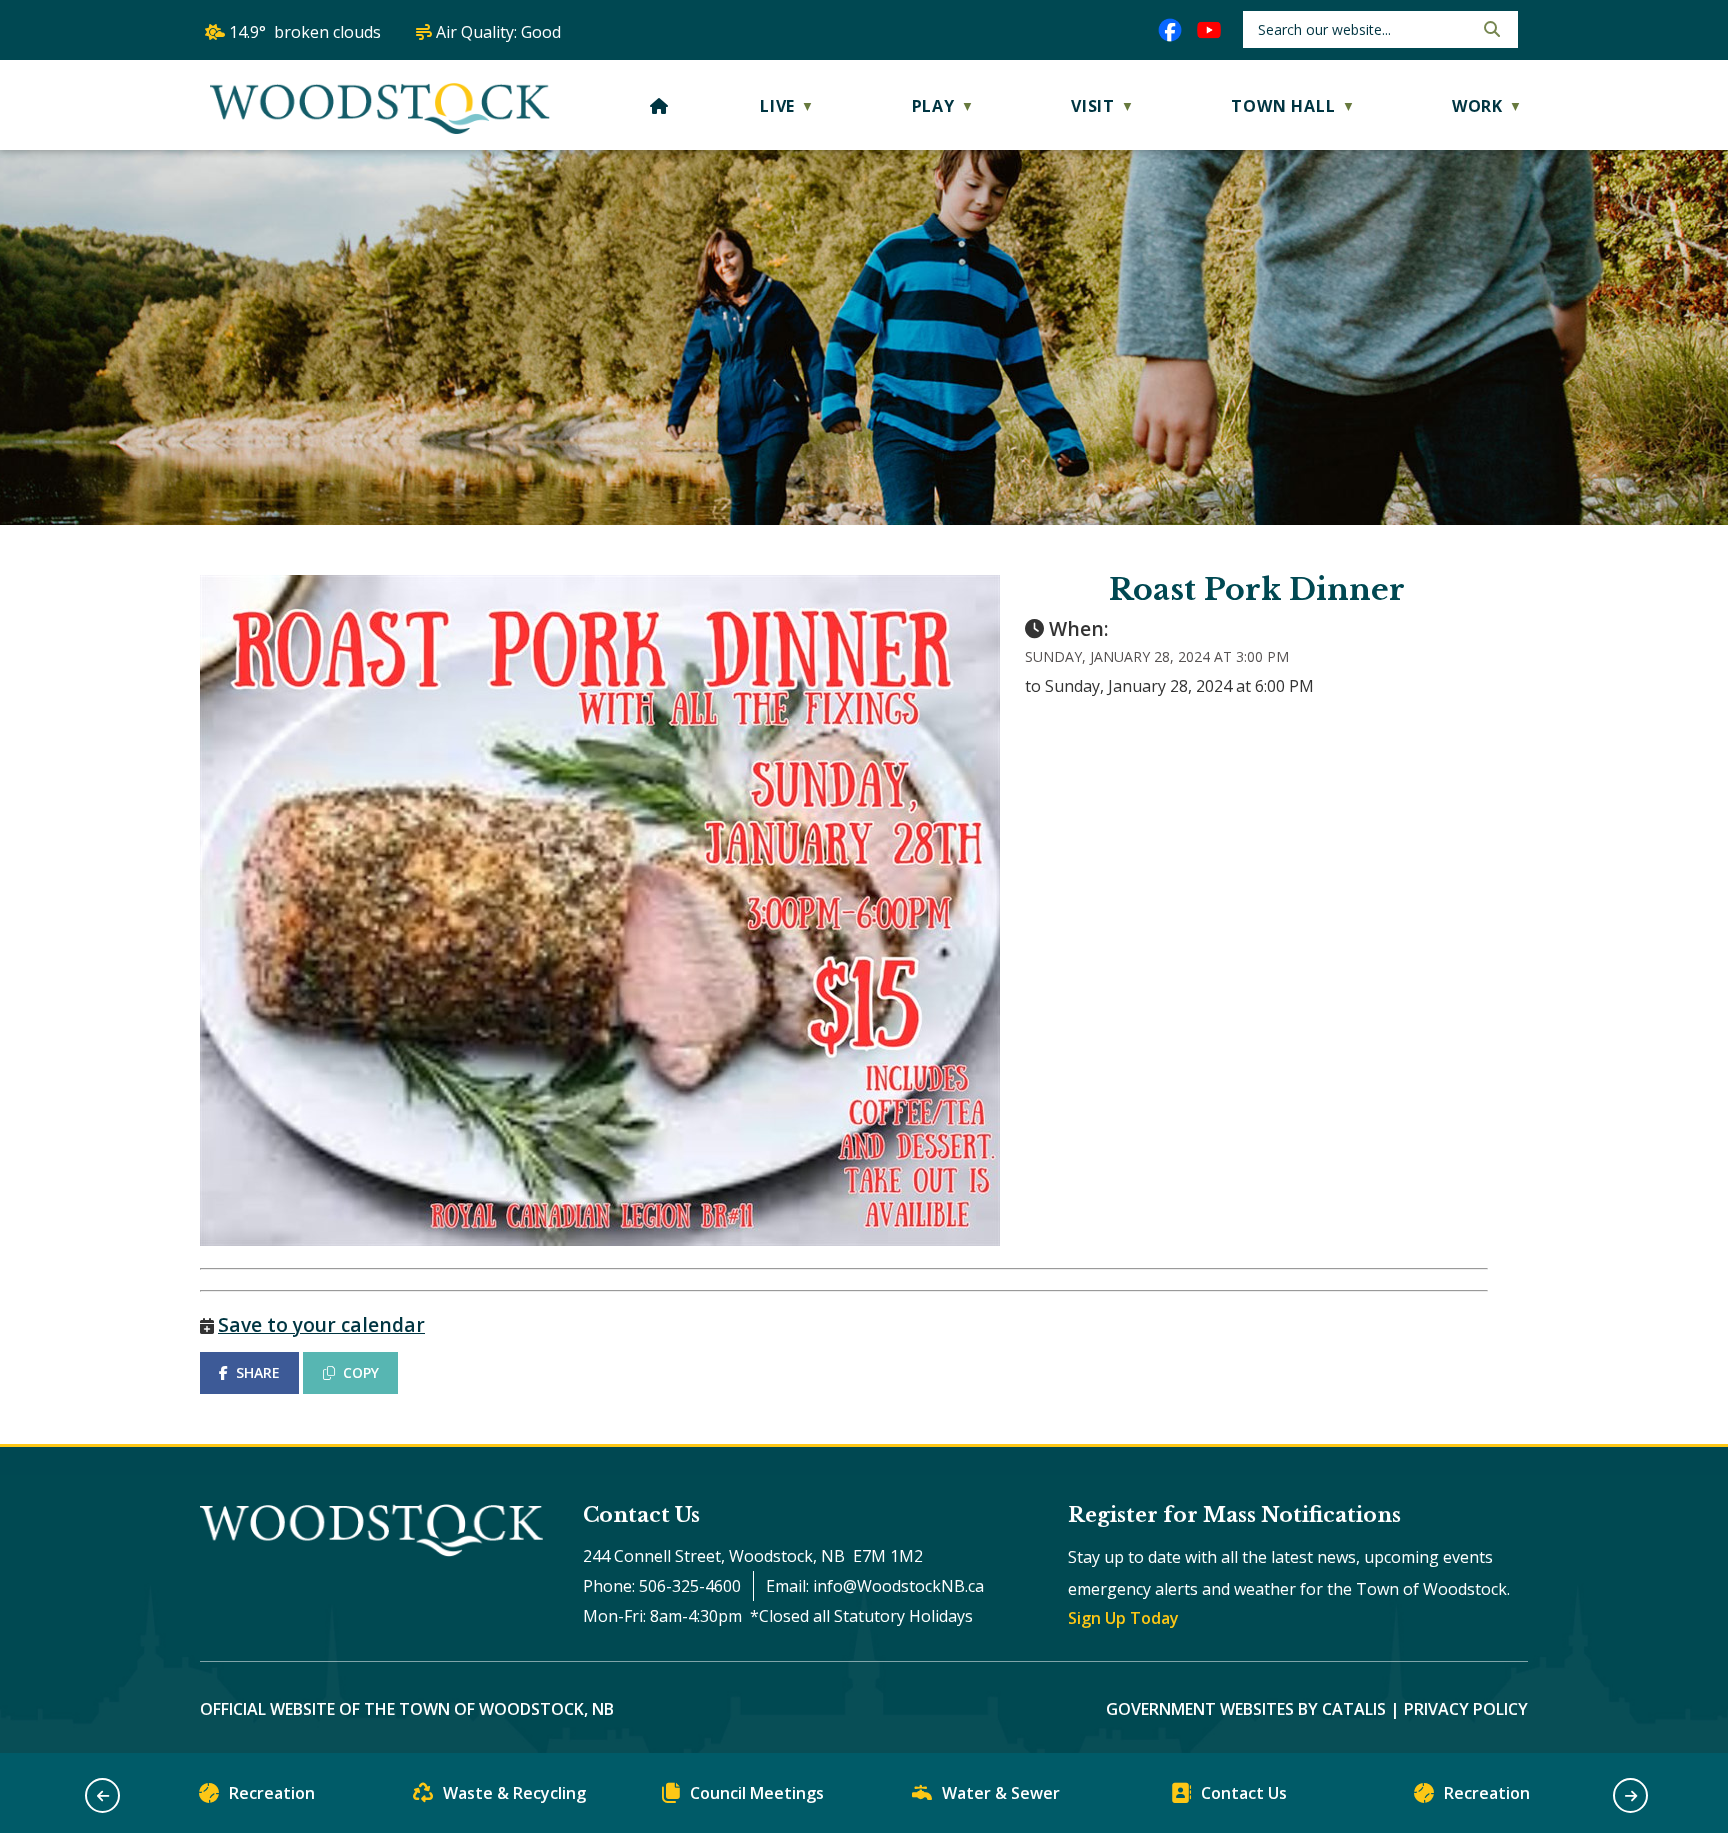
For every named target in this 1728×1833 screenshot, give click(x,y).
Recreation (272, 1793)
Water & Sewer (1001, 1793)
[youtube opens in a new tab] (1209, 30)
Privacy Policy (1466, 1709)
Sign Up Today (1123, 1618)
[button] (1490, 29)
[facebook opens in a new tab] (1170, 30)
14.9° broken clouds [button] (305, 32)
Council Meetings (757, 1793)
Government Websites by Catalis (1246, 1709)
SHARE (258, 1372)
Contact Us (1244, 1793)
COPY (361, 1372)
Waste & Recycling (514, 1793)
